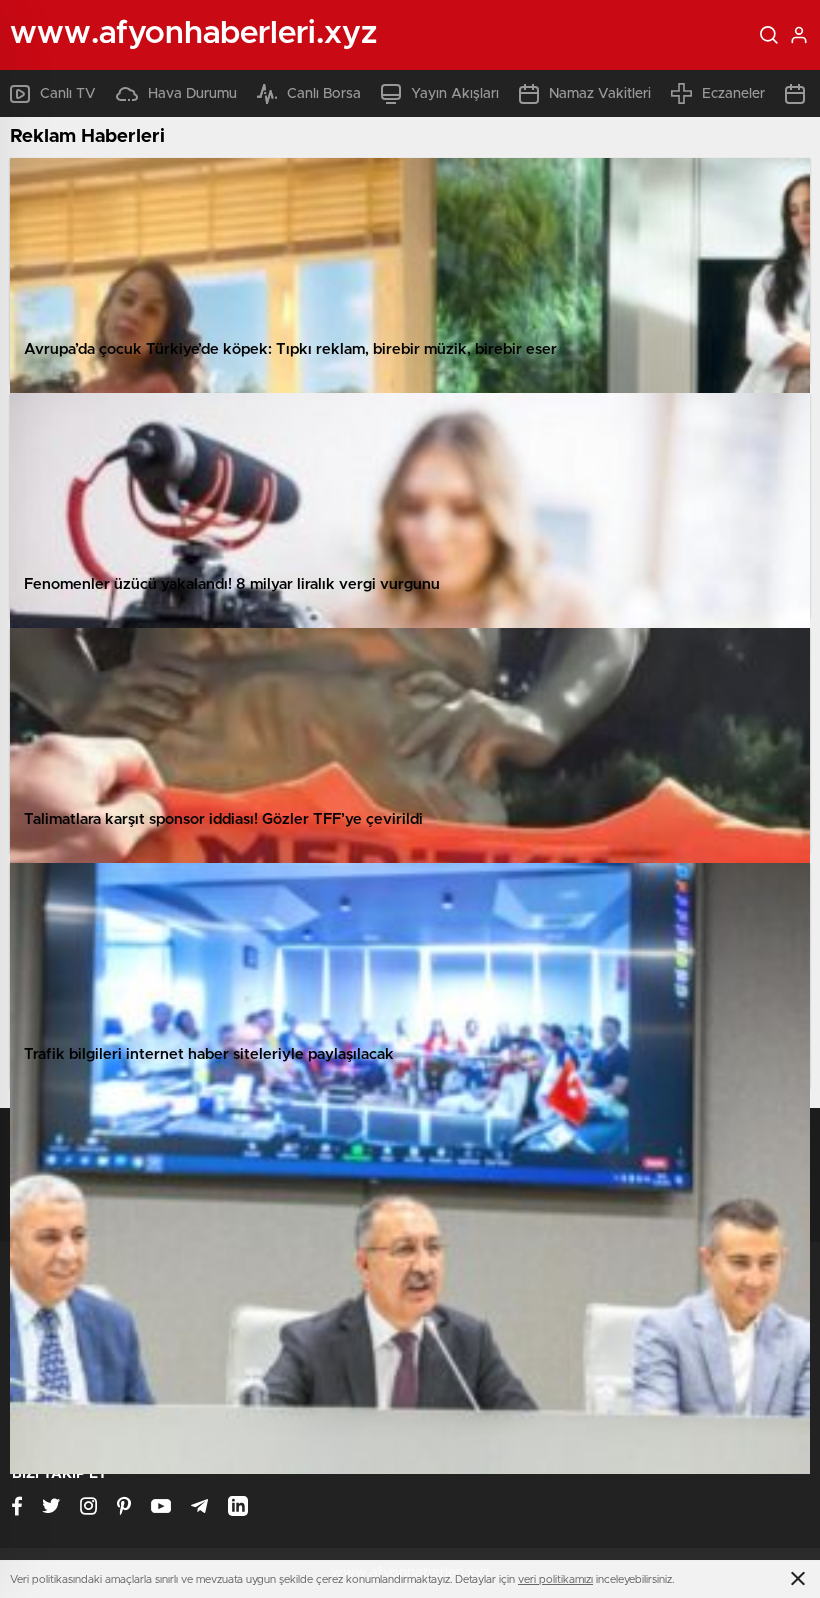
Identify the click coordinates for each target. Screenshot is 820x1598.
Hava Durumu (192, 94)
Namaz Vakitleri (600, 94)
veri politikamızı (555, 1579)
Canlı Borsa (324, 94)
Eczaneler (733, 94)
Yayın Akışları (455, 94)
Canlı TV (68, 94)
